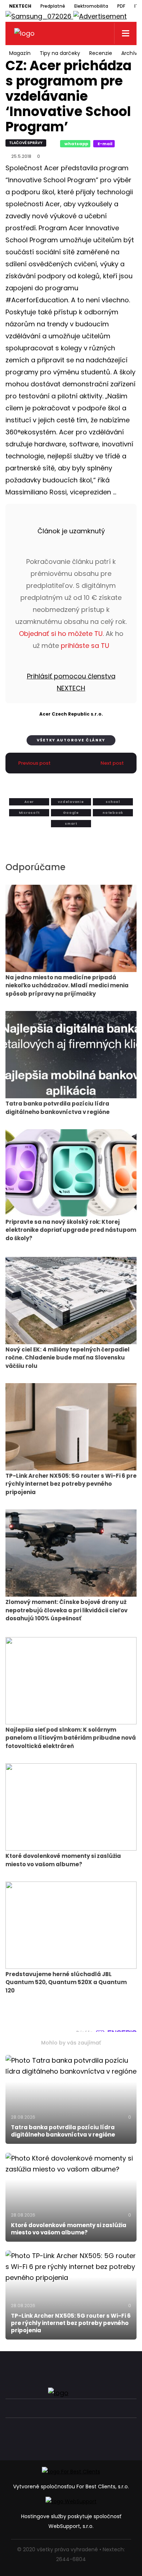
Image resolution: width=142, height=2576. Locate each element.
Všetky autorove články (71, 740)
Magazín (20, 53)
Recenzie (101, 53)
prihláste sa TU (85, 646)
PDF (121, 6)
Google (71, 813)
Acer (29, 802)
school (113, 802)
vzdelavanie (71, 802)
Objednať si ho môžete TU (61, 634)
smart (71, 824)
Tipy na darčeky (60, 53)
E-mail (105, 144)
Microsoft (29, 813)
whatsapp (76, 144)
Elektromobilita (91, 6)
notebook (113, 813)
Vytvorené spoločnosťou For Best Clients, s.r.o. (71, 2487)
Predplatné (53, 6)
